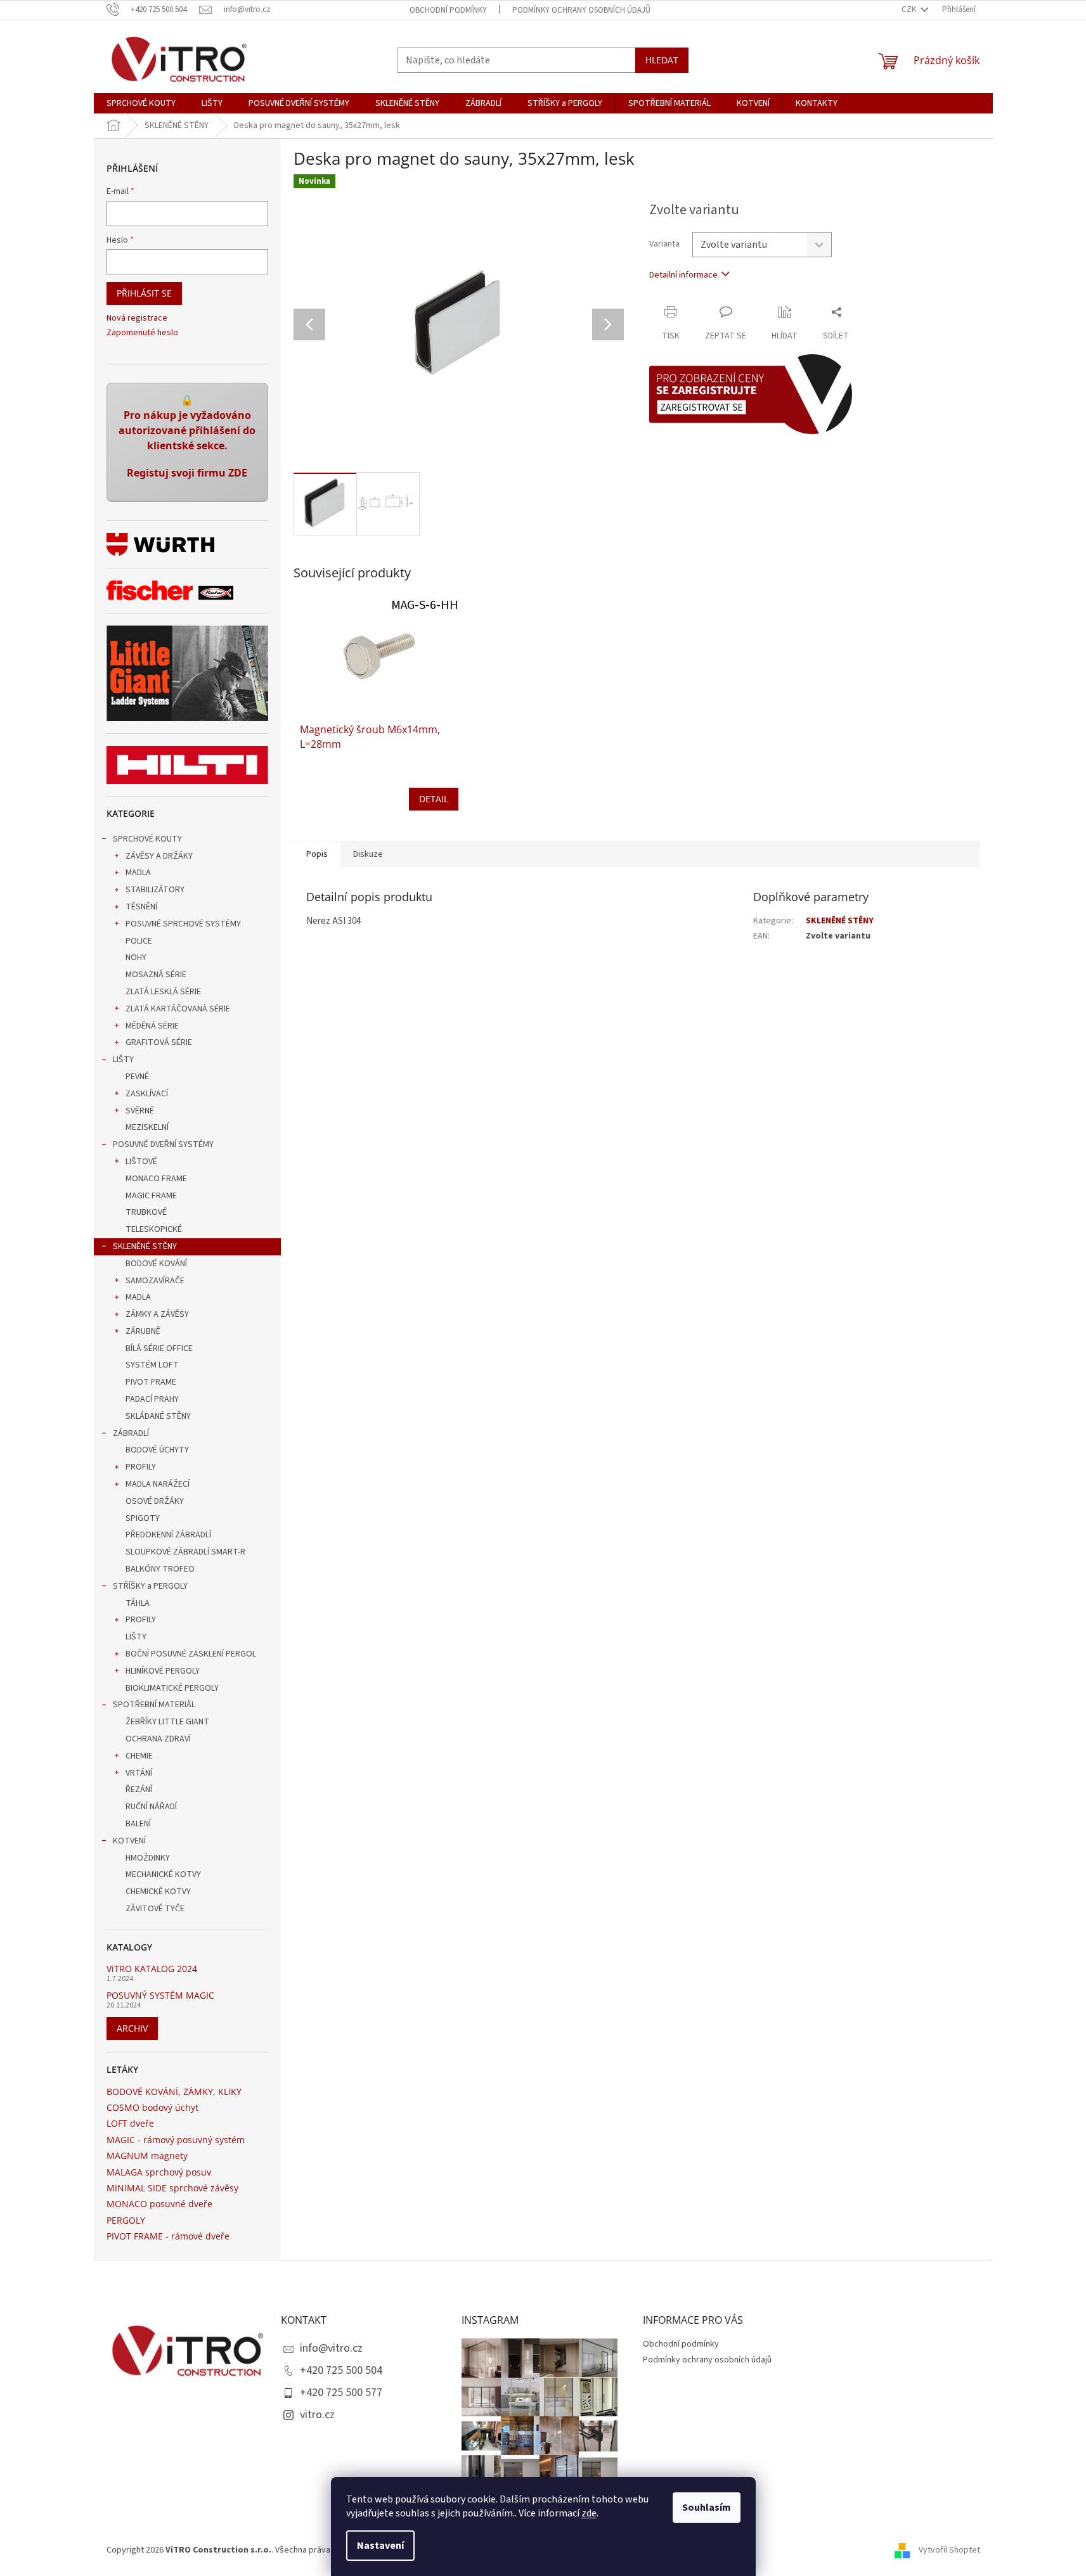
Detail (434, 799)
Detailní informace (683, 275)
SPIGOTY (143, 1518)
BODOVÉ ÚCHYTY (157, 1450)
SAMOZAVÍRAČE (155, 1281)
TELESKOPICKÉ (154, 1229)
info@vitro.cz (331, 2348)
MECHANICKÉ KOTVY (163, 1874)
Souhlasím (707, 2508)
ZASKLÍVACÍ (147, 1094)
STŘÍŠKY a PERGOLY (150, 1586)
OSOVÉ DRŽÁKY (155, 1501)
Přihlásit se (144, 293)
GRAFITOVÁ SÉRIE (159, 1042)
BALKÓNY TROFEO (160, 1569)
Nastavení (380, 2546)
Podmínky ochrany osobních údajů (581, 10)
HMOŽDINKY (148, 1858)
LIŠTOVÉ (141, 1162)
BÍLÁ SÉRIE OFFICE (159, 1349)
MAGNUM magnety (147, 2156)
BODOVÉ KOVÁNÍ (156, 1264)
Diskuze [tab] (368, 854)
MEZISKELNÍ (147, 1127)
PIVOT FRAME (151, 1382)
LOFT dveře (130, 2123)
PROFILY (141, 1467)
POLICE (139, 941)
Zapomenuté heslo (142, 333)
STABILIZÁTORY (155, 890)
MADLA (138, 873)
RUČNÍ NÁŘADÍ (151, 1807)
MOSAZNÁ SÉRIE (156, 975)
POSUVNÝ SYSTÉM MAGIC (160, 1995)
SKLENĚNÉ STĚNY (145, 1246)
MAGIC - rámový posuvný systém (176, 2140)
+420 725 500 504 (341, 2370)
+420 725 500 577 (341, 2393)
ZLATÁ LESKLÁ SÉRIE (163, 992)
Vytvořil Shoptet (949, 2550)
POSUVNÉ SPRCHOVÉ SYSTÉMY (183, 924)
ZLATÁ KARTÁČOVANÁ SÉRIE (178, 1009)
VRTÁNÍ (139, 1773)
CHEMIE (139, 1756)
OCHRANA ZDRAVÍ (158, 1739)
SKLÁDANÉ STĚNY (158, 1416)
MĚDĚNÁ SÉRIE (152, 1026)
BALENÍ (138, 1824)
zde (589, 2513)
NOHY (136, 958)
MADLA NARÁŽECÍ (158, 1484)
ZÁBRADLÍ (131, 1433)
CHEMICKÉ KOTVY (158, 1892)
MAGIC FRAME (151, 1196)
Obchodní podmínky (448, 10)
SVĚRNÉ (140, 1111)
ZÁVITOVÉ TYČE (155, 1909)
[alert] (187, 442)
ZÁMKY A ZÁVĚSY (157, 1314)
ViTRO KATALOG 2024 (152, 1969)
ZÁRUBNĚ (143, 1331)
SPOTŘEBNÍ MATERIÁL (154, 1705)
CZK (910, 10)
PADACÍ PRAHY (152, 1399)
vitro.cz (317, 2415)
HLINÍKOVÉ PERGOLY (163, 1671)
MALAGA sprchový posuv (159, 2172)
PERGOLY (126, 2220)
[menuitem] (141, 103)
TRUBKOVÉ (146, 1212)
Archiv (132, 2028)
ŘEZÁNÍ (139, 1790)
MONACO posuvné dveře (159, 2204)
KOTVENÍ (129, 1841)
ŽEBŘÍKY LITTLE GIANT (167, 1722)
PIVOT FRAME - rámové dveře (168, 2236)
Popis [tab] (317, 854)
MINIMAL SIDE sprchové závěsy (172, 2188)
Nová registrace (137, 318)
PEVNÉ (137, 1077)
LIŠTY (123, 1060)
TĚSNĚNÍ (141, 907)
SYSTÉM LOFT (152, 1365)
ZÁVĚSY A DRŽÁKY (159, 856)
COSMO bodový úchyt (152, 2107)
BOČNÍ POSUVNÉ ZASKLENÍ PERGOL (191, 1654)
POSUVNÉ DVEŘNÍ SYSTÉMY (163, 1144)
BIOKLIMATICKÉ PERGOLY (172, 1688)
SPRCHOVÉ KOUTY (147, 839)
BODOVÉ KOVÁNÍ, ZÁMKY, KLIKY (174, 2092)
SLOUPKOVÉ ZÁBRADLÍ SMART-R (185, 1552)
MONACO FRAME (156, 1179)
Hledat (662, 60)
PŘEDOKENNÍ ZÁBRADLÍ (168, 1535)
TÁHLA (138, 1603)
